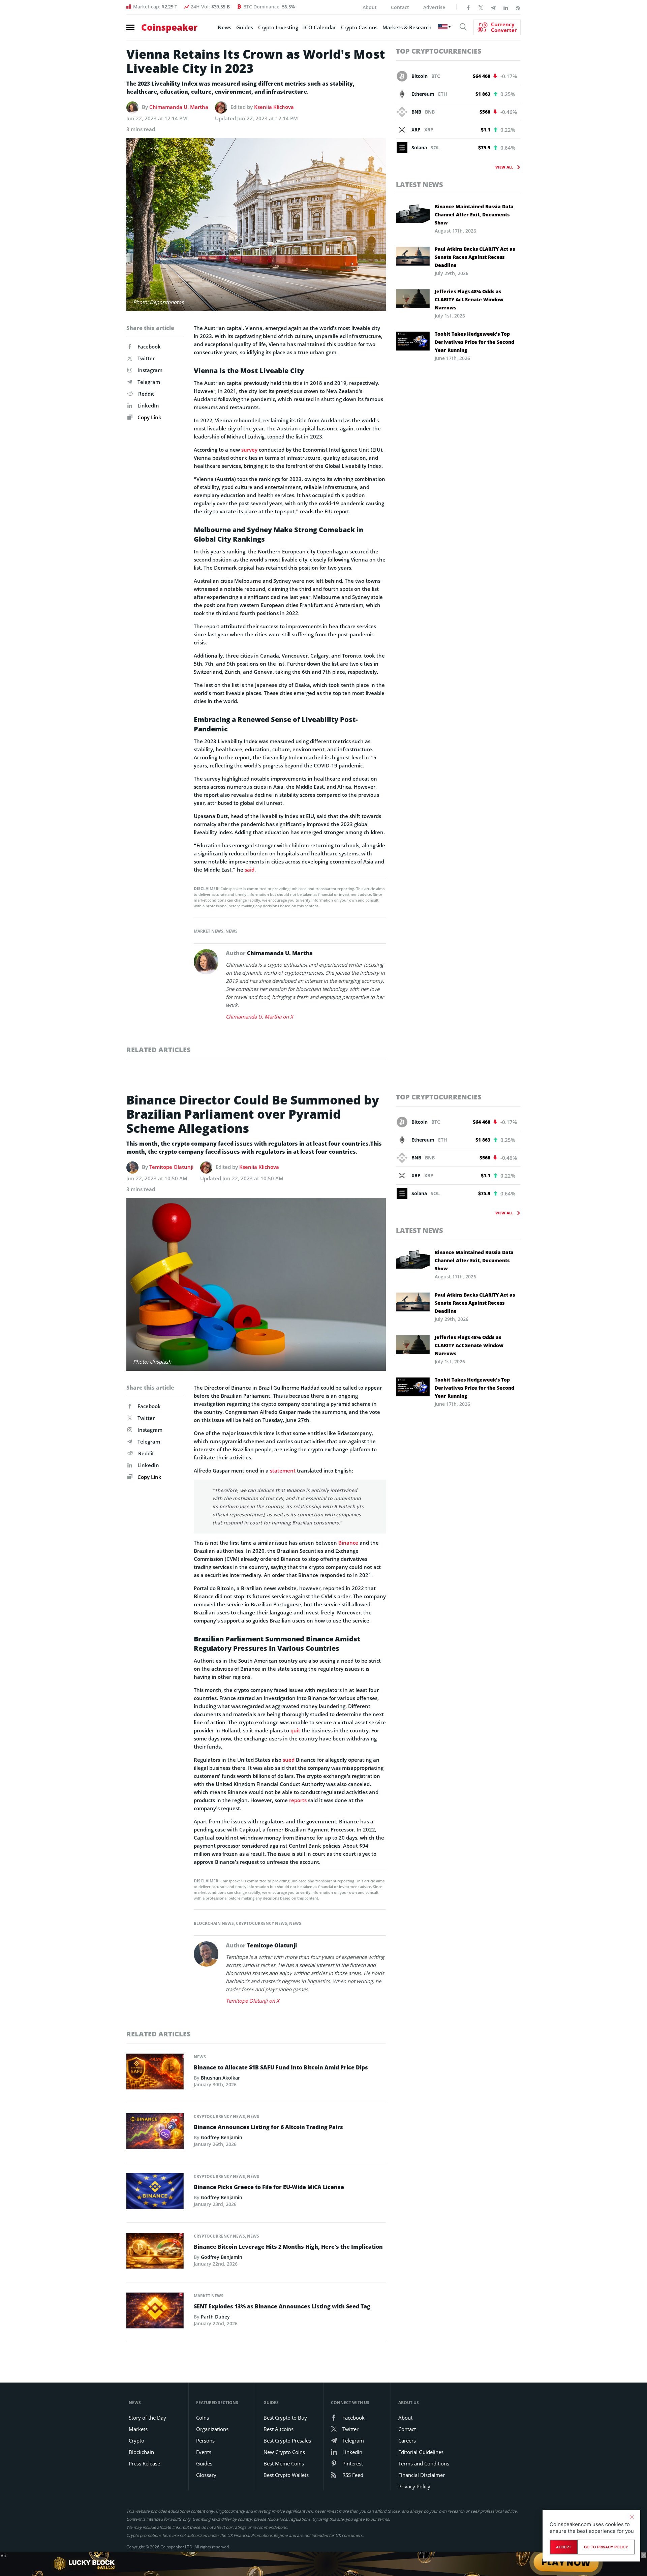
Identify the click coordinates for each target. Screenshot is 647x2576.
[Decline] (631, 2517)
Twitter (146, 358)
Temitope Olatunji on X (253, 2001)
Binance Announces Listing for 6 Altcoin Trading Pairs (268, 2127)
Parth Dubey (215, 2317)
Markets (138, 2429)
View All (504, 167)
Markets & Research (407, 27)
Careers (407, 2441)
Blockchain (141, 2452)
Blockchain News (214, 1923)
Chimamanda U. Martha (179, 107)
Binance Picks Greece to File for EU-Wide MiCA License (269, 2187)
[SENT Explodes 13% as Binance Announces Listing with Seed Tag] (155, 2312)
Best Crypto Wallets (286, 2475)
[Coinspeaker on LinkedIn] (506, 7)
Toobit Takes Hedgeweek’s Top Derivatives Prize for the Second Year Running (474, 342)
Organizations (212, 2429)
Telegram (149, 382)
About (370, 7)
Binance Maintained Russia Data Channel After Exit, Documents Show (474, 215)
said (250, 870)
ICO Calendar (320, 27)
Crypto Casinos (359, 27)
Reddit (146, 394)
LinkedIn (148, 405)
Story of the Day (147, 2418)
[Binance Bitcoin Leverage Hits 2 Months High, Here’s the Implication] (155, 2253)
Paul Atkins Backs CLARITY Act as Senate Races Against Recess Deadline (475, 257)
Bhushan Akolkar (220, 2078)
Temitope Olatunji (171, 1167)
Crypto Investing (278, 27)
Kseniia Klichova (274, 107)
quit (295, 1730)
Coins (203, 2418)
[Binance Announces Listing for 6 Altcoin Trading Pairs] (155, 2133)
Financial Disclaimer (422, 2475)
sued (289, 1760)
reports (298, 1800)
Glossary (206, 2475)
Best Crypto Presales (287, 2441)
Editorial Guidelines (421, 2452)
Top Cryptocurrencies (439, 51)
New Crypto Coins (284, 2452)
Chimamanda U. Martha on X (259, 1017)
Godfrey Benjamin (222, 2137)
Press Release (144, 2463)
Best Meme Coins (284, 2463)
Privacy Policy (414, 2486)
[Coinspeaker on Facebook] (468, 7)
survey (249, 450)
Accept (564, 2547)
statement (283, 1471)
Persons (205, 2441)
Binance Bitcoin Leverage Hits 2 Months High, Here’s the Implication (288, 2247)
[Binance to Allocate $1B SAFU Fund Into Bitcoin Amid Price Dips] (155, 2073)
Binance (348, 1543)
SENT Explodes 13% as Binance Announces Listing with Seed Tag (282, 2306)
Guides (245, 27)
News (224, 27)
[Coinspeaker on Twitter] (481, 7)
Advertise (434, 7)
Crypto (136, 2441)
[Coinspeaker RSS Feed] (518, 7)
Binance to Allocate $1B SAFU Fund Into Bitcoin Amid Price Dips (281, 2067)
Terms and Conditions (424, 2463)
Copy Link (149, 417)
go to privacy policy (606, 2547)
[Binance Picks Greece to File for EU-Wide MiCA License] (155, 2193)
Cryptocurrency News (261, 1923)
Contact (400, 7)
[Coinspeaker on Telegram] (493, 7)
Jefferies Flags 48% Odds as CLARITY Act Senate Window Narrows (469, 299)
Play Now (566, 2563)
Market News (209, 931)
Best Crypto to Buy (285, 2418)
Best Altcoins (279, 2429)
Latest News (420, 185)
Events (204, 2452)
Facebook (149, 346)
